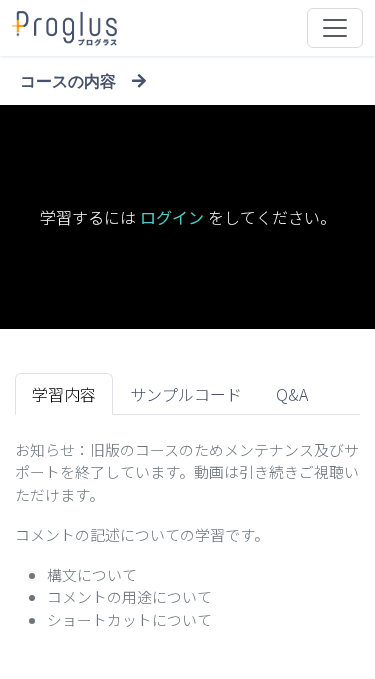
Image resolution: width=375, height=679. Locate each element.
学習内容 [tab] (64, 394)
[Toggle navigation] (335, 28)
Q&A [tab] (292, 394)
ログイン (172, 217)
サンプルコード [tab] (186, 394)
